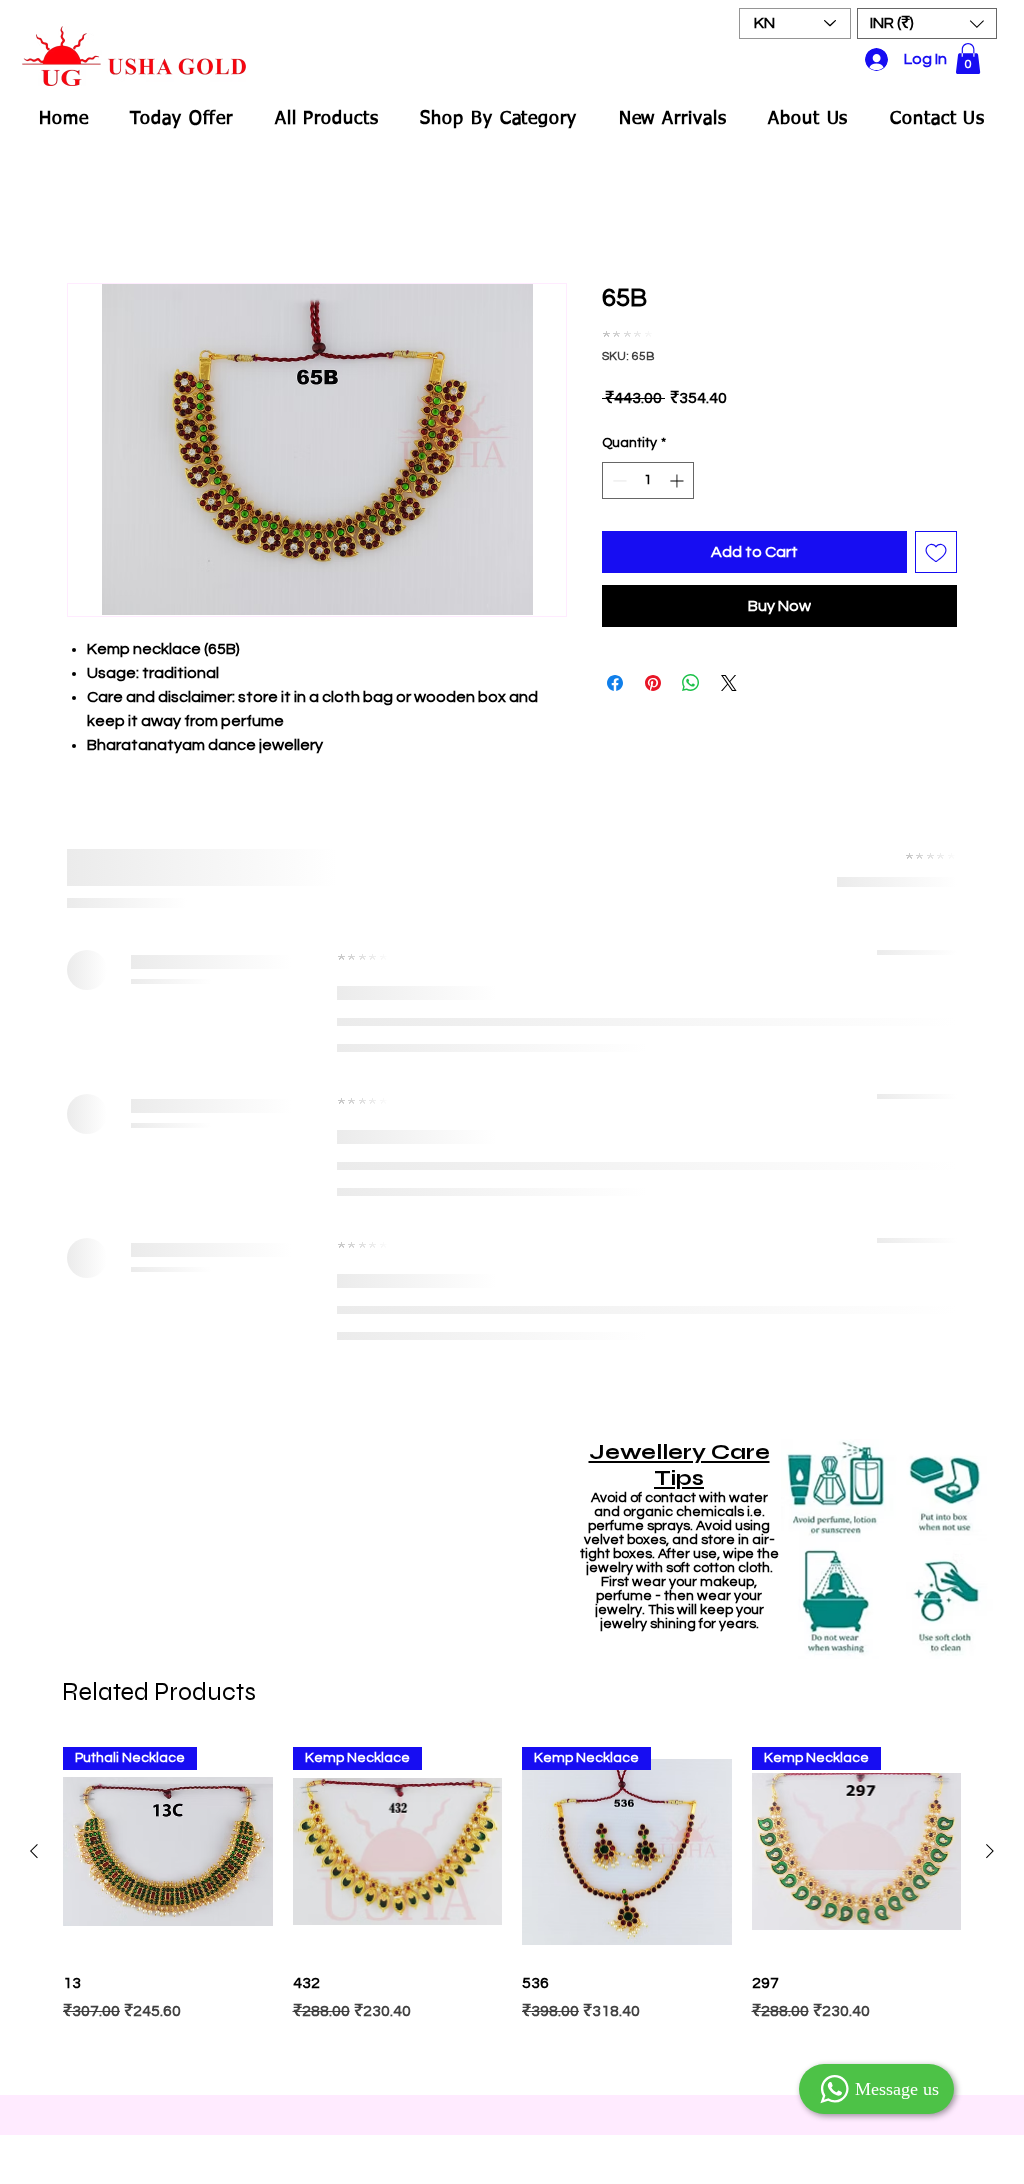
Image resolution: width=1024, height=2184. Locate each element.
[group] (512, 1277)
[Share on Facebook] (615, 669)
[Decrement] (617, 466)
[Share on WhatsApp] (691, 669)
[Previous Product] (34, 1217)
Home (88, 213)
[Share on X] (729, 669)
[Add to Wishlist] (936, 538)
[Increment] (678, 466)
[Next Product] (990, 1217)
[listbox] (927, 23)
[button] (927, 23)
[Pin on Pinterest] (653, 669)
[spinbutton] (648, 466)
